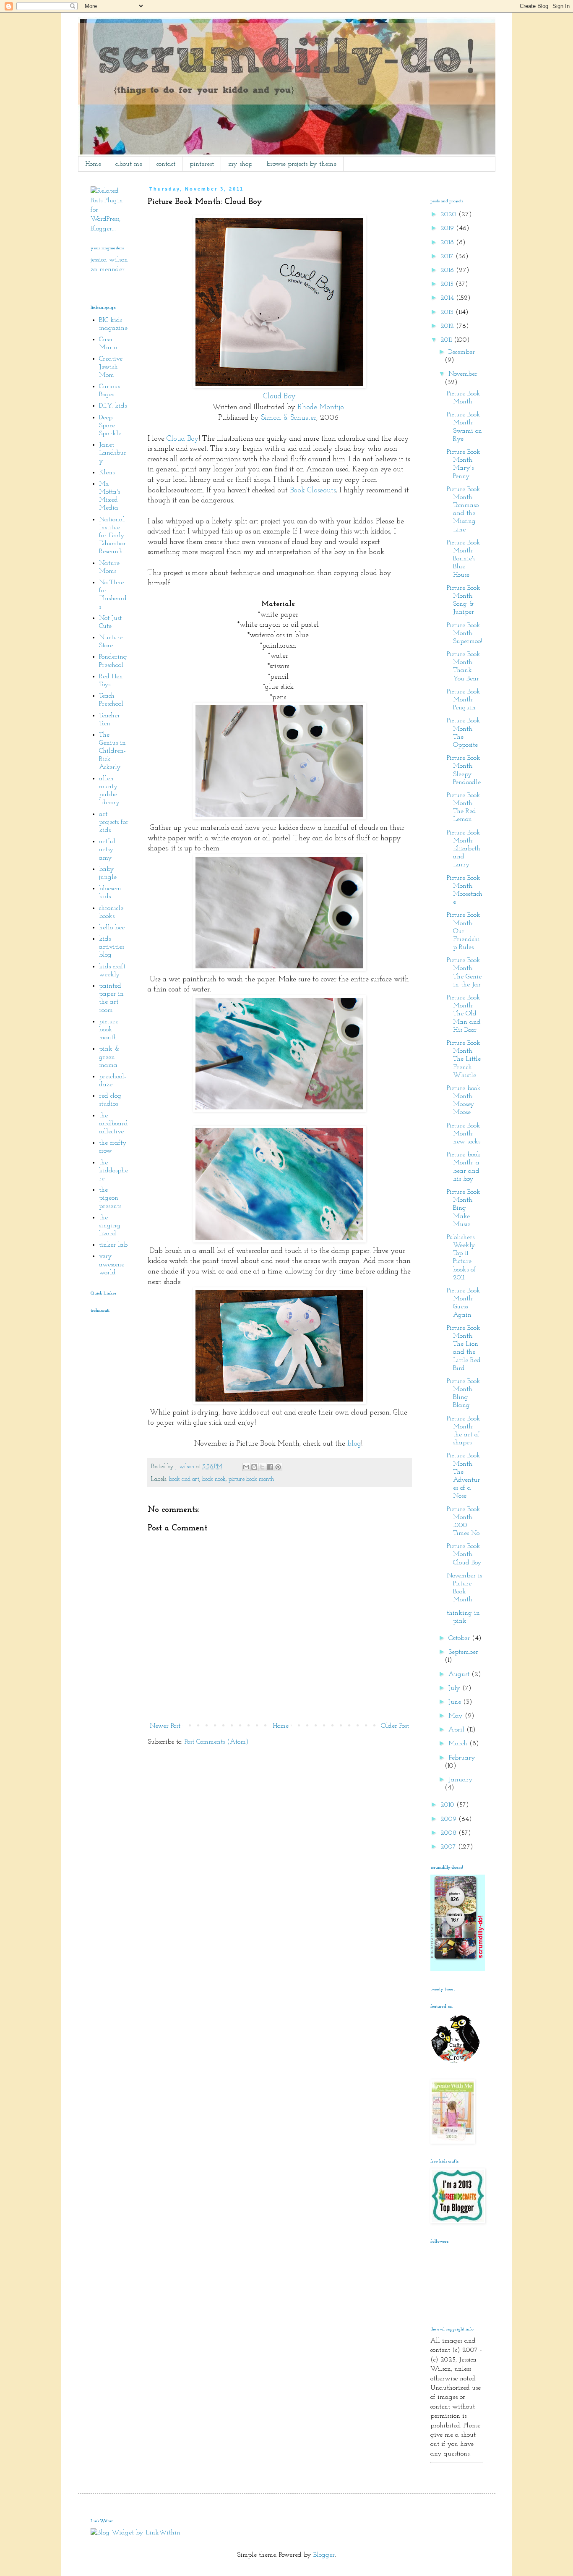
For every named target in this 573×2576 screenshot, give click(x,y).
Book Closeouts (313, 490)
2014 (448, 298)
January (461, 1780)
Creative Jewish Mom (111, 367)
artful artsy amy (107, 850)
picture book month (251, 1479)
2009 (449, 1819)
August (460, 1674)
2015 (448, 284)
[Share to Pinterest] (278, 1467)
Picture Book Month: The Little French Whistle (464, 1059)
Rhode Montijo (321, 408)
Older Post (395, 1726)
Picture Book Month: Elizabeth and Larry (464, 849)
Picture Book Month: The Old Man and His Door (464, 1014)
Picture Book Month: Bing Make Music (464, 1208)
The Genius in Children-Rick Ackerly (112, 751)
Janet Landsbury (113, 453)
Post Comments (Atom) (217, 1742)
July (455, 1688)
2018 (448, 243)
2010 (448, 1805)
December (462, 352)
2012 (448, 326)
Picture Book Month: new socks (464, 1134)
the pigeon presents (110, 1198)
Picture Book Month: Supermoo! (464, 633)
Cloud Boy (279, 397)
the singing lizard (110, 1226)
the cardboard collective (113, 1124)
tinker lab (113, 1245)
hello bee (112, 928)
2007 (449, 1847)
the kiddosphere (113, 1171)
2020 (449, 214)
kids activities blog (112, 947)
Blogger (324, 2555)
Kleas (107, 473)
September (463, 1652)
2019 (448, 228)
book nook (214, 1479)
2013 (448, 312)
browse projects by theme (301, 164)
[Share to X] (262, 1467)
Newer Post (165, 1726)
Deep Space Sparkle (110, 426)
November (463, 374)
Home (93, 164)
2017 (448, 256)
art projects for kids (114, 822)
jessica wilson (109, 260)
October (460, 1638)
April (457, 1730)
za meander (108, 269)
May (457, 1716)
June (456, 1702)
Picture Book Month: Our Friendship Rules (464, 931)
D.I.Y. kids (113, 406)
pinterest (202, 164)
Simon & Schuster (289, 418)
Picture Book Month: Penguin (464, 700)
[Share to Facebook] (270, 1467)
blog (354, 1444)
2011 (447, 340)
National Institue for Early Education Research (113, 536)
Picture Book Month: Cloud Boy (464, 1554)
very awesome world (112, 1264)
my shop (240, 164)
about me (129, 164)
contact (166, 164)
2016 (448, 270)
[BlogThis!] (254, 1467)
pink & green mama (109, 1057)
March (459, 1744)
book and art (184, 1479)
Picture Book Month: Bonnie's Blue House (464, 559)
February (462, 1758)
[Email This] (246, 1467)
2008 (449, 1833)
